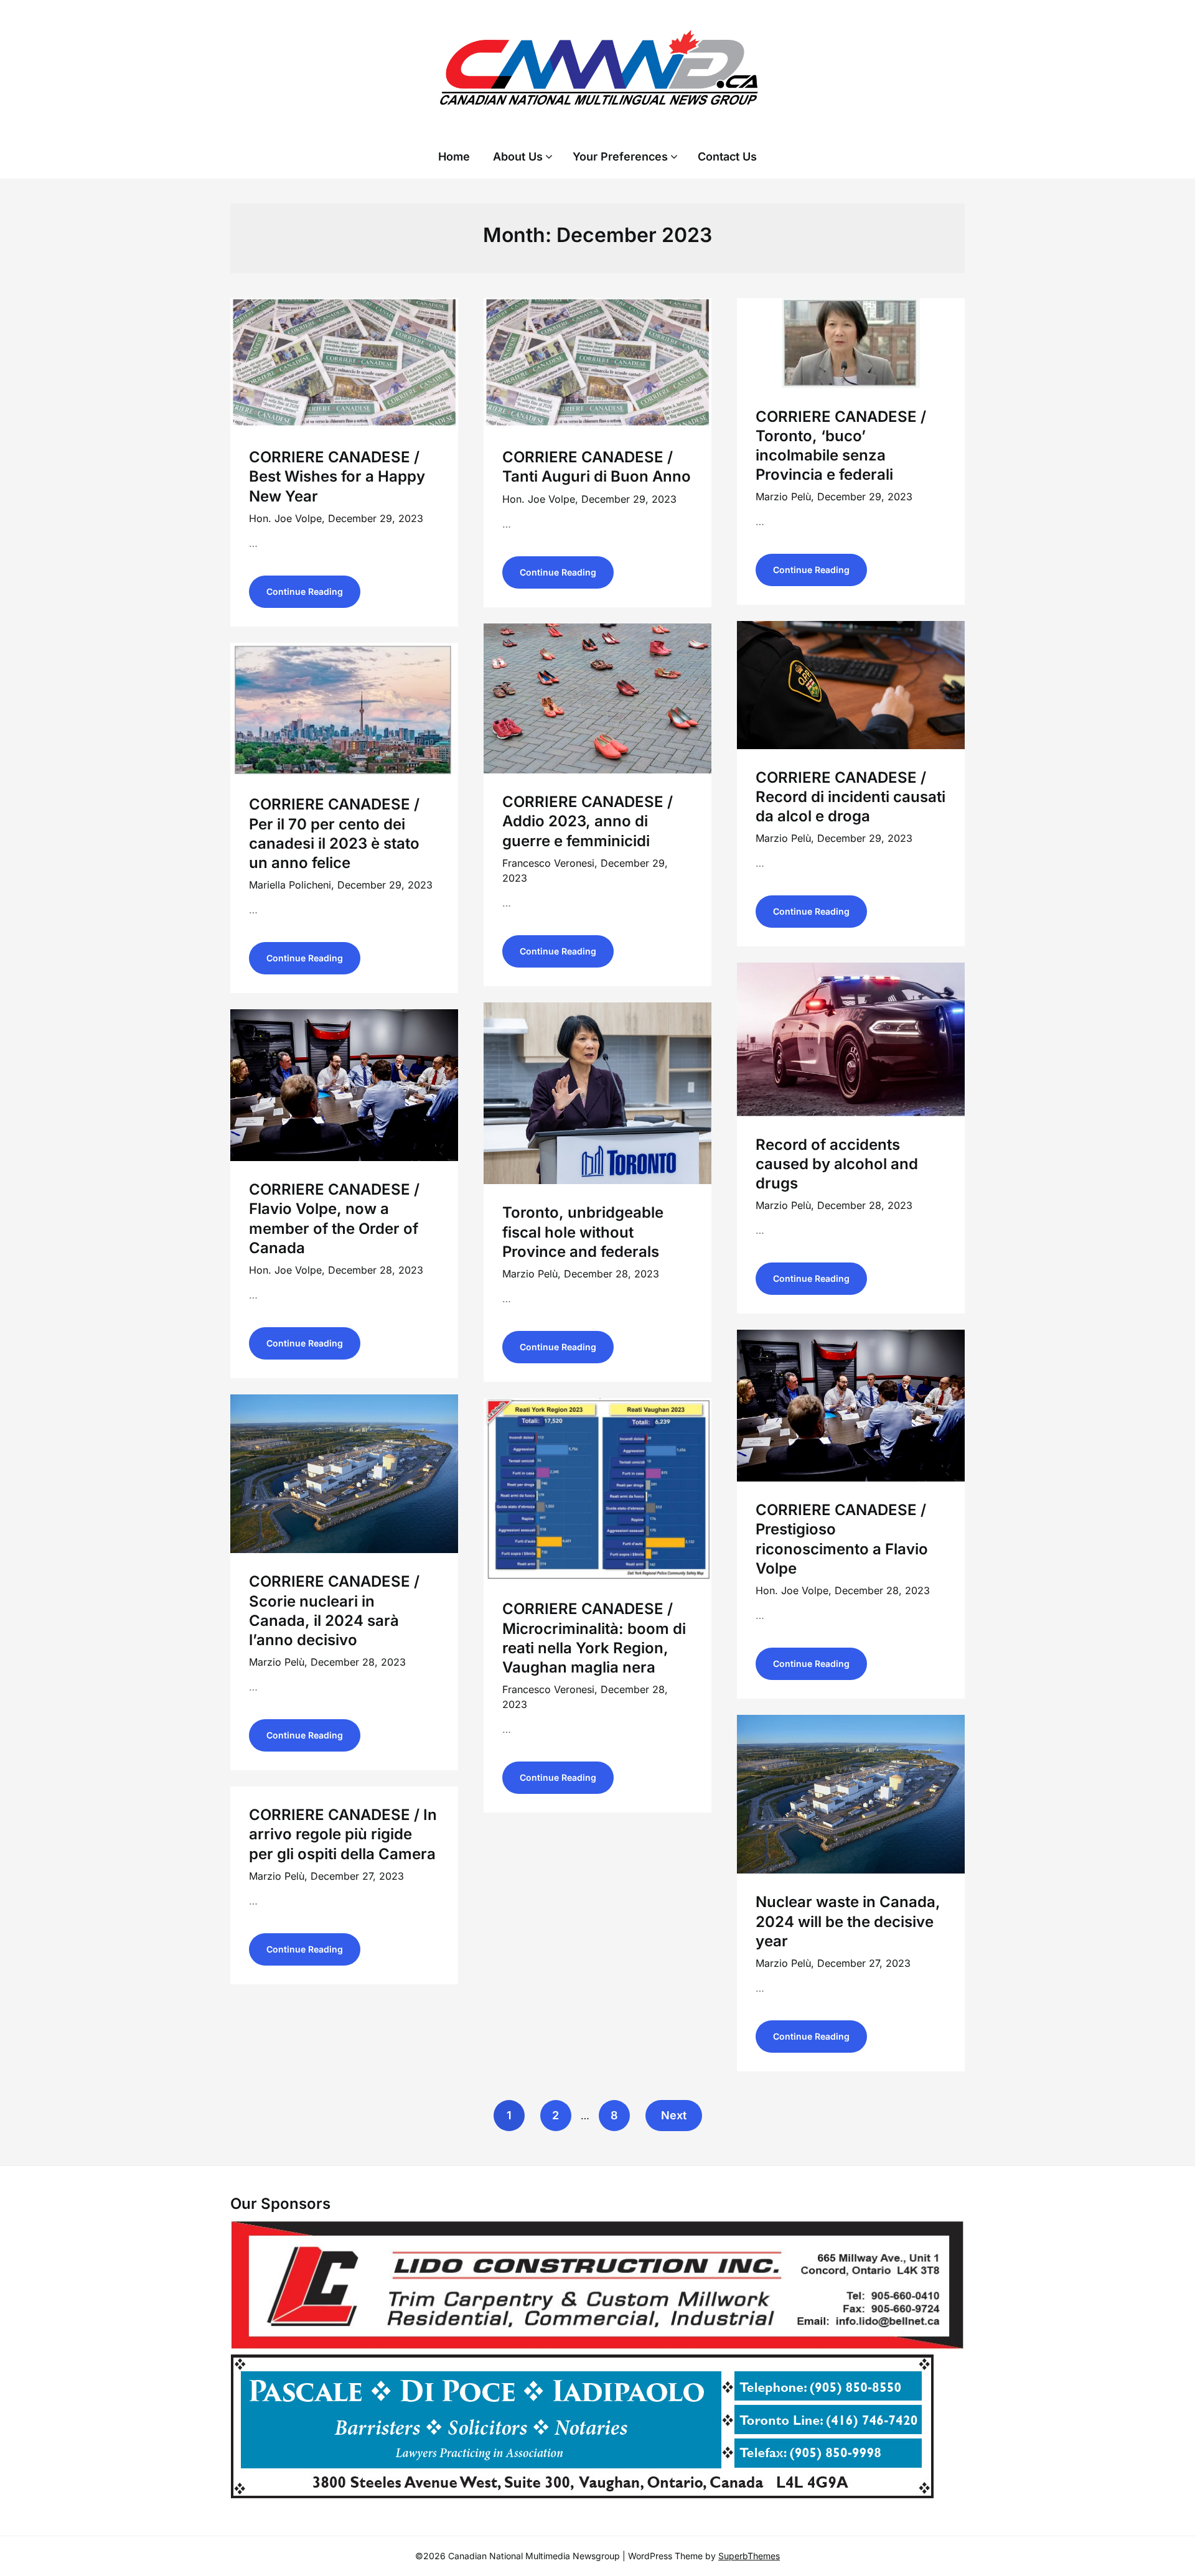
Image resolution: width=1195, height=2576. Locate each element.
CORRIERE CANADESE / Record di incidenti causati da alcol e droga (851, 797)
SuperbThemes (749, 2556)
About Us (518, 156)
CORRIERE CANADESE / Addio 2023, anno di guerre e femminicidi (588, 821)
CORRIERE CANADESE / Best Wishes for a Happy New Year (337, 476)
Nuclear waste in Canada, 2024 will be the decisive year (848, 1921)
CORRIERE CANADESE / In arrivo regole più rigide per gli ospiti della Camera (343, 1834)
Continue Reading (305, 591)
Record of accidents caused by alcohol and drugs (837, 1164)
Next (674, 2115)
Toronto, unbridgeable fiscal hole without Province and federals (583, 1232)
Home (454, 156)
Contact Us (727, 156)
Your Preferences (620, 156)
